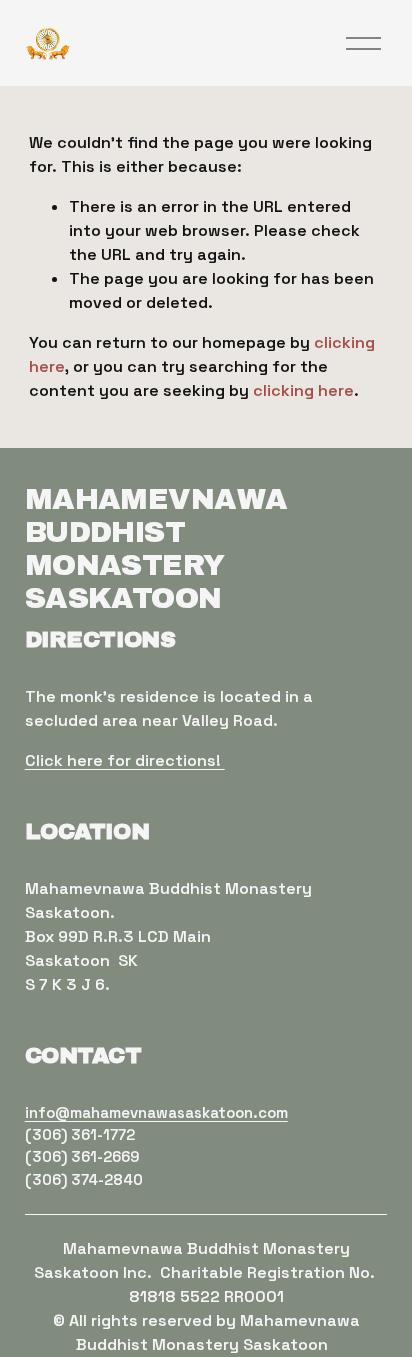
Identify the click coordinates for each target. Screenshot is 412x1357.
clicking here (303, 390)
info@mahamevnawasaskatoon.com (156, 1112)
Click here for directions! (125, 760)
